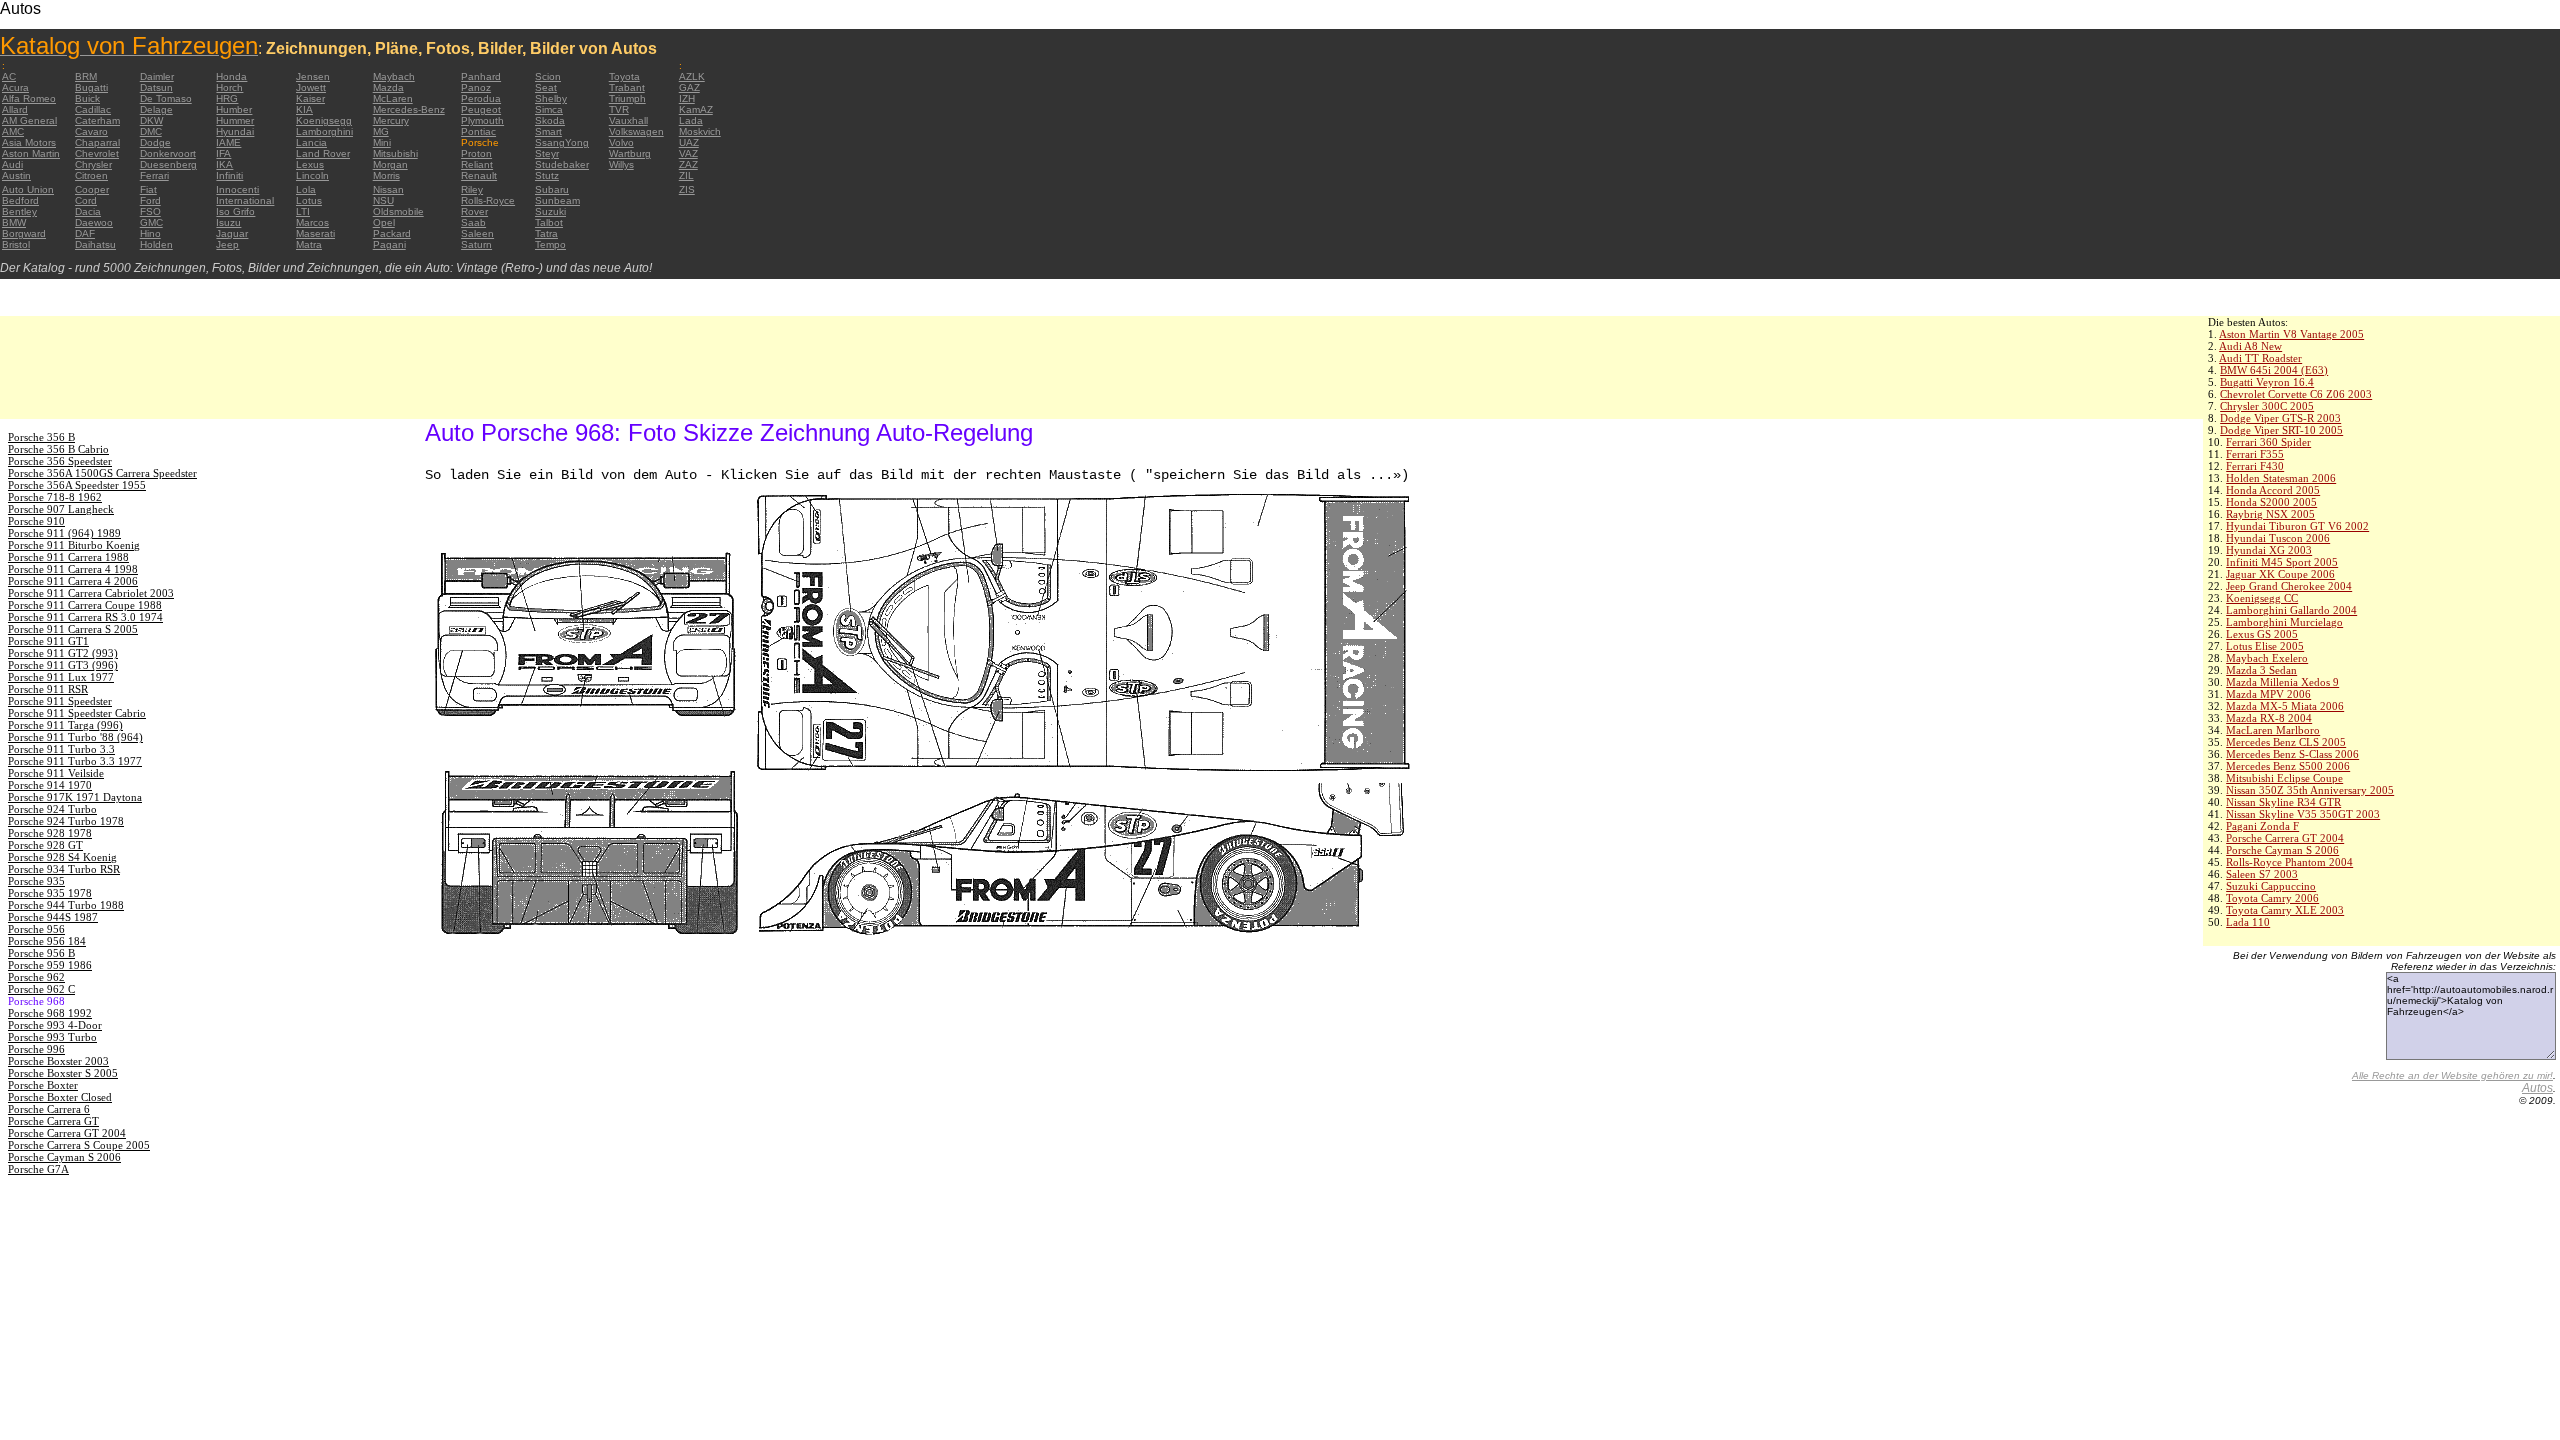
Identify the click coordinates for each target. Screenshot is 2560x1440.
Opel (384, 222)
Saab (473, 222)
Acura (15, 87)
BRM (86, 76)
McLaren (393, 98)
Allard (15, 109)
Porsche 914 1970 (50, 785)
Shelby (551, 98)
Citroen (91, 175)
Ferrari (154, 175)
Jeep (227, 244)
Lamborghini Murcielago (2284, 622)
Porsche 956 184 (47, 941)
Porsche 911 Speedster (60, 701)
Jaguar (232, 233)
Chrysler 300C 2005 (2267, 406)
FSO (150, 211)
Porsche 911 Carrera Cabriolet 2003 (91, 593)
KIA (304, 109)
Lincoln (312, 175)
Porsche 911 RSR (48, 689)
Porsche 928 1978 (50, 833)
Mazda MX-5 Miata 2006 (2285, 706)
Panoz (476, 87)
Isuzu (228, 222)
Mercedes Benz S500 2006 (2288, 766)
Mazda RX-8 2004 (2269, 718)
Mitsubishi (395, 153)
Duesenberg (168, 164)
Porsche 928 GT (45, 845)
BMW (14, 222)
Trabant (627, 87)
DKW (151, 120)
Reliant (477, 164)
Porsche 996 (36, 1049)
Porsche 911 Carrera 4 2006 (73, 581)
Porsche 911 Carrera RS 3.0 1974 (85, 617)
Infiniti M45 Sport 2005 (2282, 562)
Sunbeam (557, 200)
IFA (223, 153)
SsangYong (562, 142)
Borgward (24, 233)
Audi (12, 164)
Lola (306, 189)
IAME (228, 142)
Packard (392, 233)
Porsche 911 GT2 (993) (63, 653)
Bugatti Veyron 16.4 (2267, 382)
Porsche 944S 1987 (53, 917)
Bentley (19, 211)
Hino (150, 233)
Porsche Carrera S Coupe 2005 (79, 1145)
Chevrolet (97, 153)
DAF (85, 233)
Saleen (477, 233)
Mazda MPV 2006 (2268, 694)
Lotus (309, 200)
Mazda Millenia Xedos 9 (2282, 682)
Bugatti (91, 87)
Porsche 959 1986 (50, 965)
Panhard (481, 76)
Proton (476, 153)
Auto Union (28, 189)
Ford (150, 200)
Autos (2537, 1088)
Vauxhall (628, 120)
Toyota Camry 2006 (2272, 898)
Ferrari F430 (2255, 466)
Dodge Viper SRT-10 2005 (2281, 430)
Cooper (92, 189)
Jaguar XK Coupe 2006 (2280, 574)
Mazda (388, 87)
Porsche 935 (36, 881)
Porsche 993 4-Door (55, 1025)
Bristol (16, 244)
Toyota (624, 76)
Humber (234, 109)
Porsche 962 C (41, 989)
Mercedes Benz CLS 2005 (2286, 742)
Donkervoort (168, 153)
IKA (224, 164)
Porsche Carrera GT (53, 1121)
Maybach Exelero (2267, 658)
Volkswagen (636, 131)
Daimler (157, 76)
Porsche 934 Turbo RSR (64, 869)
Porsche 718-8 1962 (55, 497)
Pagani (389, 244)
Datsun (156, 87)
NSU (383, 200)
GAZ (689, 87)
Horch (229, 87)
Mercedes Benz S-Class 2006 (2292, 754)
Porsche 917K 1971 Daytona (75, 797)
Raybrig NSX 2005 (2270, 514)
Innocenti (237, 189)
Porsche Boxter (43, 1085)
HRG (227, 98)
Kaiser (310, 98)
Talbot (549, 222)
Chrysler (93, 164)
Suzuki (550, 211)
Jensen (313, 76)
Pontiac (478, 131)
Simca (549, 109)
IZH (687, 98)
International (245, 200)
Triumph (627, 98)
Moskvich (700, 131)
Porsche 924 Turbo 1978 (66, 821)
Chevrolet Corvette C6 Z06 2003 (2296, 394)
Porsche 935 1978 (50, 893)
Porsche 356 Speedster (60, 461)
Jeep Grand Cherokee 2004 (2289, 586)
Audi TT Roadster (2260, 358)
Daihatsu (95, 244)
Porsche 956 (36, 929)
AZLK (692, 76)
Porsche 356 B (41, 437)
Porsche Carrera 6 (49, 1109)
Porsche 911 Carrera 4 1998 (73, 569)
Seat (546, 87)
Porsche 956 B (41, 953)
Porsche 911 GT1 (48, 641)
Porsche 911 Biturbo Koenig (74, 545)
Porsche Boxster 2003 (58, 1061)
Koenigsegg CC (2262, 598)
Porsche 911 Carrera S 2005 (73, 629)
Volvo (621, 142)
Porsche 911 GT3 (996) (63, 665)
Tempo (550, 244)
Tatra (546, 233)
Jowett (311, 87)
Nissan (388, 189)
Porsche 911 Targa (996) (65, 725)
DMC (151, 131)
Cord (86, 200)
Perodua (481, 98)
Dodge (155, 142)
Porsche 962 (36, 977)
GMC (151, 222)
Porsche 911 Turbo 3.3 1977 (75, 761)
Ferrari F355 (2255, 454)
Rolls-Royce (488, 200)
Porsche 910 (36, 521)
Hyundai (235, 131)
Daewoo (94, 222)
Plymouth (482, 120)
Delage (156, 109)
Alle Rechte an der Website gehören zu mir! (2452, 1075)
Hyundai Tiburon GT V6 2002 (2297, 526)
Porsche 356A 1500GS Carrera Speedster (102, 473)
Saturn (476, 244)
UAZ (689, 142)
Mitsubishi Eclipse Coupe (2284, 778)
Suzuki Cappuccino (2271, 886)
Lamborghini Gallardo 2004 (2291, 610)
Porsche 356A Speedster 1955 (77, 485)
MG (381, 131)
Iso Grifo (235, 211)
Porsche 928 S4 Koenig (62, 857)
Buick (87, 98)
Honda (231, 76)
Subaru (552, 189)
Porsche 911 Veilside (56, 773)
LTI (303, 211)
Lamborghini (324, 131)
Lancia (311, 142)
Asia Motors (29, 142)
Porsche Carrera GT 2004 (2285, 838)
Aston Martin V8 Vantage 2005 (2291, 334)
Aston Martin (31, 153)
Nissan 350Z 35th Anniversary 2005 (2310, 790)
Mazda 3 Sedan (2261, 670)
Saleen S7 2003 (2262, 874)
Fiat (148, 189)
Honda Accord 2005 (2273, 490)
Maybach (394, 76)
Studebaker (562, 164)
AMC (13, 131)
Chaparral (97, 142)
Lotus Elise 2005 (2265, 646)
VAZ (688, 153)
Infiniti (229, 175)
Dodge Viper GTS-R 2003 (2280, 418)
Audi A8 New (2250, 346)
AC (9, 76)
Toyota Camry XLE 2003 (2285, 910)
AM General (29, 120)
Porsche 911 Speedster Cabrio (77, 713)
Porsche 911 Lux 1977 (61, 677)
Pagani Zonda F (2262, 826)
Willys (621, 164)
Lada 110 (2248, 922)
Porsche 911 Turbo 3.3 (61, 749)
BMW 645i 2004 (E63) (2274, 370)
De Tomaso (166, 98)
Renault (479, 175)
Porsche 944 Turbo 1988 (66, 905)
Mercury (391, 120)
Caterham (97, 120)
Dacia (88, 211)
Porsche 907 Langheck (61, 509)
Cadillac (93, 109)
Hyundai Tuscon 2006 (2278, 538)
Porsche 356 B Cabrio (58, 449)
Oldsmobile (398, 211)
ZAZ (688, 164)
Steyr (547, 153)
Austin (16, 175)
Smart (548, 131)
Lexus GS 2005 (2262, 634)
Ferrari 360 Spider (2268, 442)
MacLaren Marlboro (2273, 730)
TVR (619, 109)
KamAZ (696, 109)
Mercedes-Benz (409, 109)
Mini (382, 142)
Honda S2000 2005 (2271, 502)
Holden (156, 244)
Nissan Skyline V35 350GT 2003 (2303, 814)
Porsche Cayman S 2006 (2282, 850)
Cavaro (91, 131)
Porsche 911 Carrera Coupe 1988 (85, 605)
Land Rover (323, 153)
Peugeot (481, 109)
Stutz (547, 175)
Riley (472, 189)
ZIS (687, 189)
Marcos (312, 222)
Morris (386, 175)
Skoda (550, 120)
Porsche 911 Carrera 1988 (68, 557)
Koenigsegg (324, 120)
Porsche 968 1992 (50, 1013)
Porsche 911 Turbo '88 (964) (75, 737)
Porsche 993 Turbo (52, 1037)
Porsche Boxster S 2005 (63, 1073)
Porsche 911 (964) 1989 (64, 533)
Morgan (390, 164)
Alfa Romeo (29, 98)
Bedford (20, 200)
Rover (474, 211)
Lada (691, 120)
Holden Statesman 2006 (2281, 478)
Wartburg (630, 153)
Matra (309, 244)
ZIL (686, 175)
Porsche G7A (38, 1169)
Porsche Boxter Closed (60, 1097)
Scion (548, 76)
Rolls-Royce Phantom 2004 (2289, 862)
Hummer (235, 120)
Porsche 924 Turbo (52, 809)
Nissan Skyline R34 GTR (2283, 802)
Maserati (315, 233)
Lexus (310, 164)
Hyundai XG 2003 (2269, 550)
